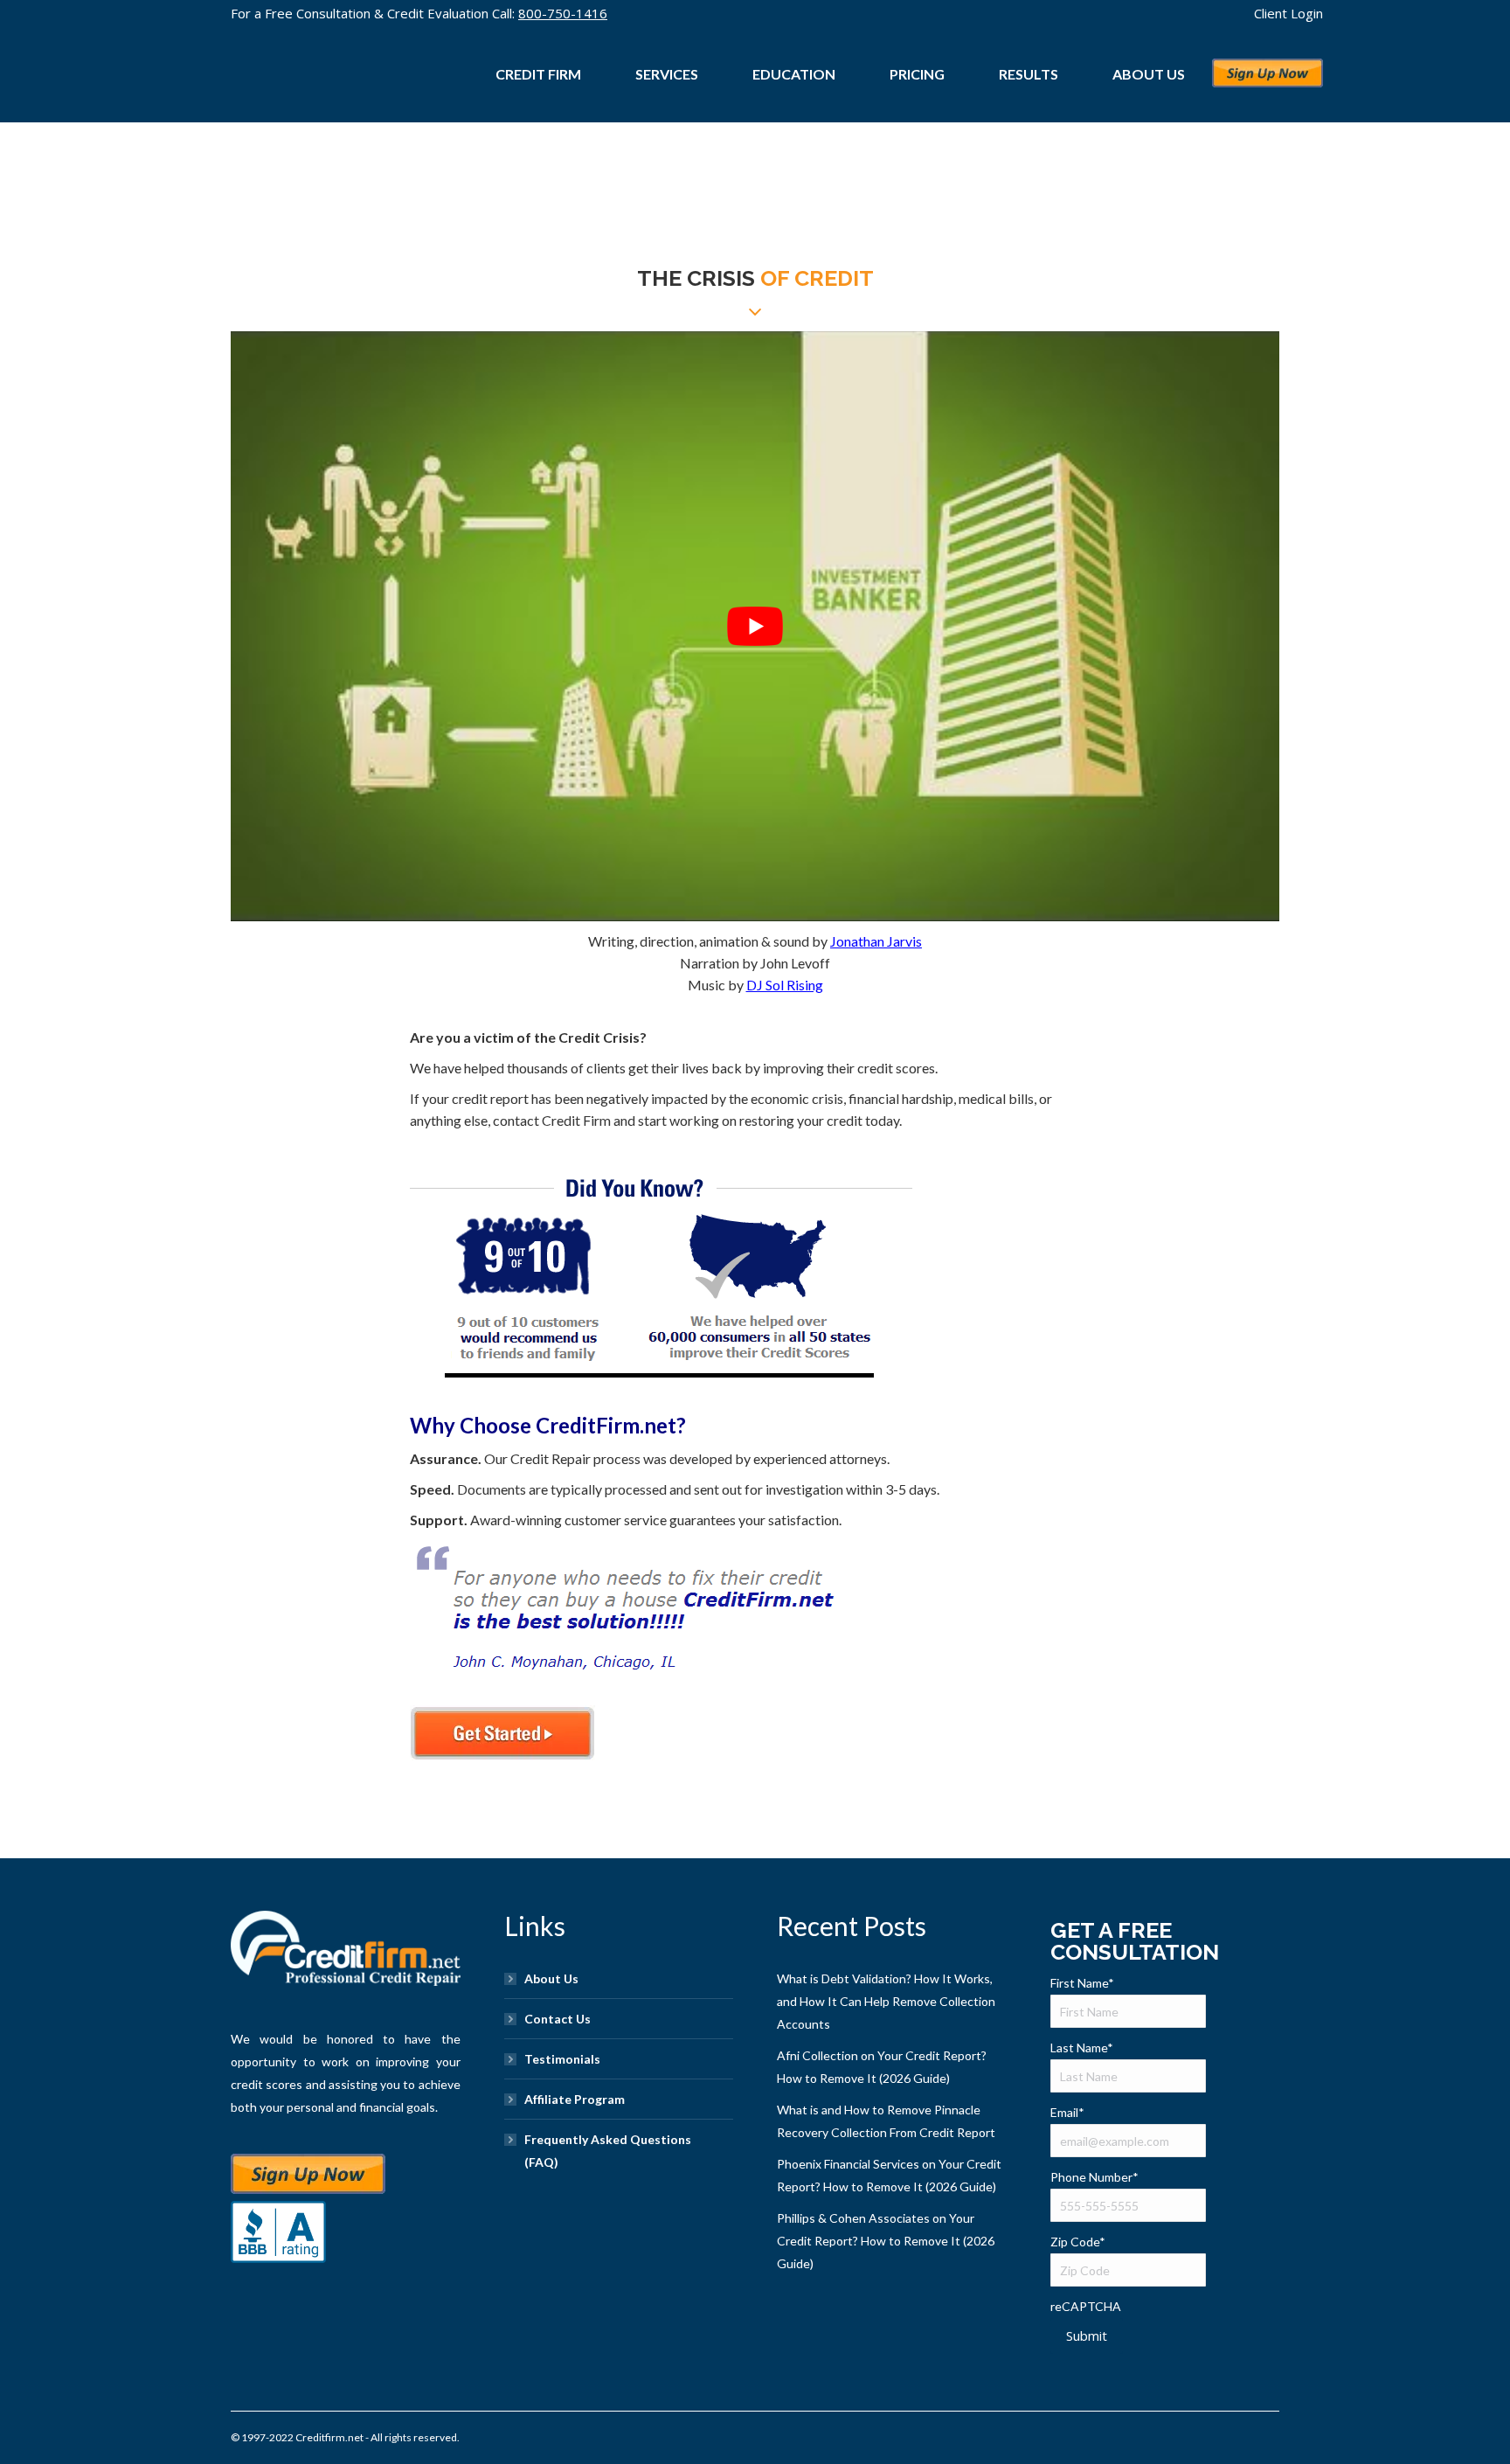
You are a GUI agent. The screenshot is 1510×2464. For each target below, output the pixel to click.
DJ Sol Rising (785, 985)
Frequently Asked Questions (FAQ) (608, 2151)
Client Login (1288, 13)
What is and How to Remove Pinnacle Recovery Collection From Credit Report (886, 2121)
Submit (1087, 2336)
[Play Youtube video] (755, 626)
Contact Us (558, 2019)
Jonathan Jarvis (876, 941)
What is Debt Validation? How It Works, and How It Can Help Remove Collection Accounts (886, 2001)
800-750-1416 (563, 13)
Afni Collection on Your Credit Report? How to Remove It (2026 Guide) (882, 2067)
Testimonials (562, 2059)
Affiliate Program (575, 2099)
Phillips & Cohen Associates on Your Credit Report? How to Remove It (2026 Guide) (886, 2241)
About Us (551, 1978)
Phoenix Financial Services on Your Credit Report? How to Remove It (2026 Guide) (889, 2175)
